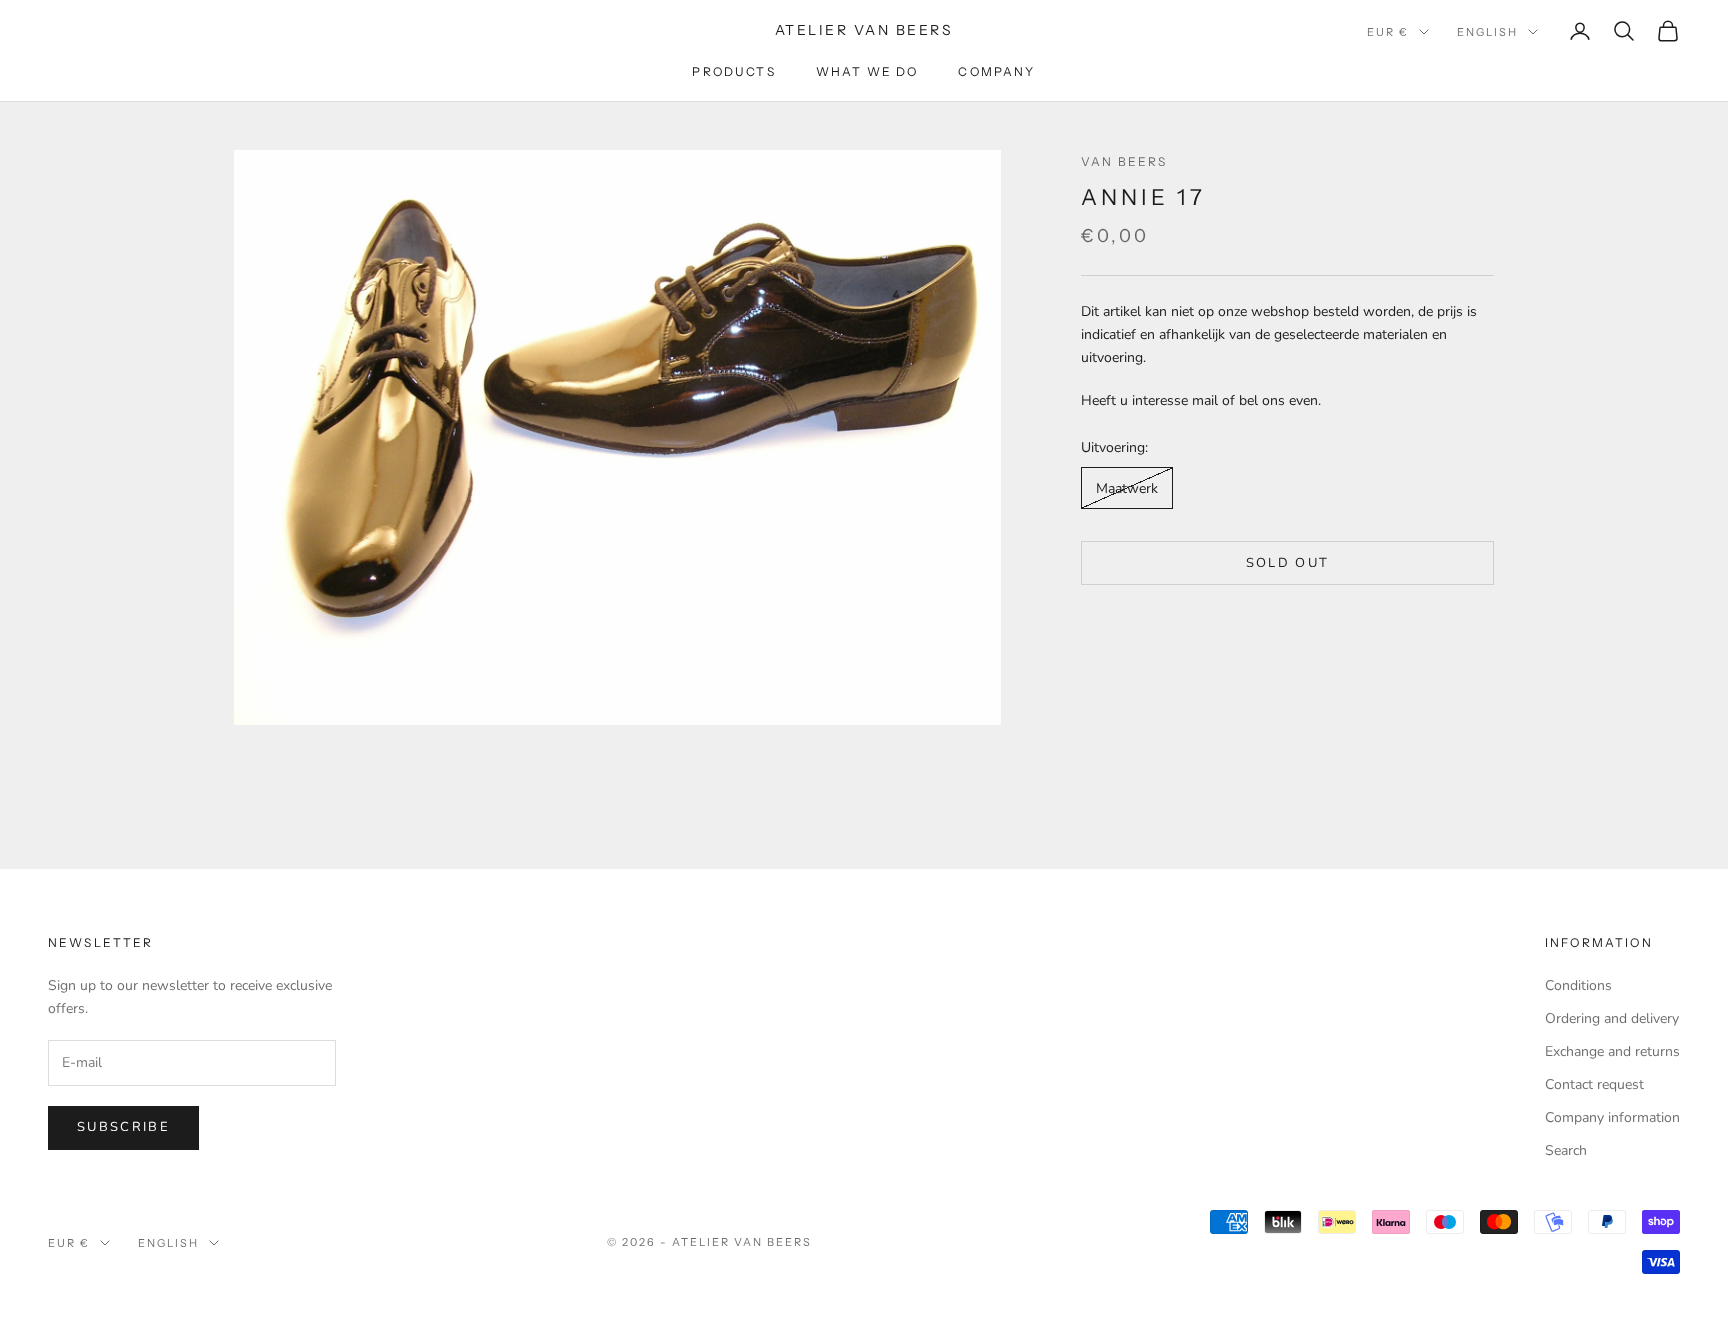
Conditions (1578, 985)
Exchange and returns (1612, 1051)
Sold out (1288, 563)
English (1487, 32)
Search (1566, 1150)
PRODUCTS (733, 71)
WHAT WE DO (867, 71)
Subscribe (123, 1127)
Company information (1612, 1117)
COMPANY (996, 71)
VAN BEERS (1124, 161)
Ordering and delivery (1612, 1018)
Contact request (1594, 1084)
